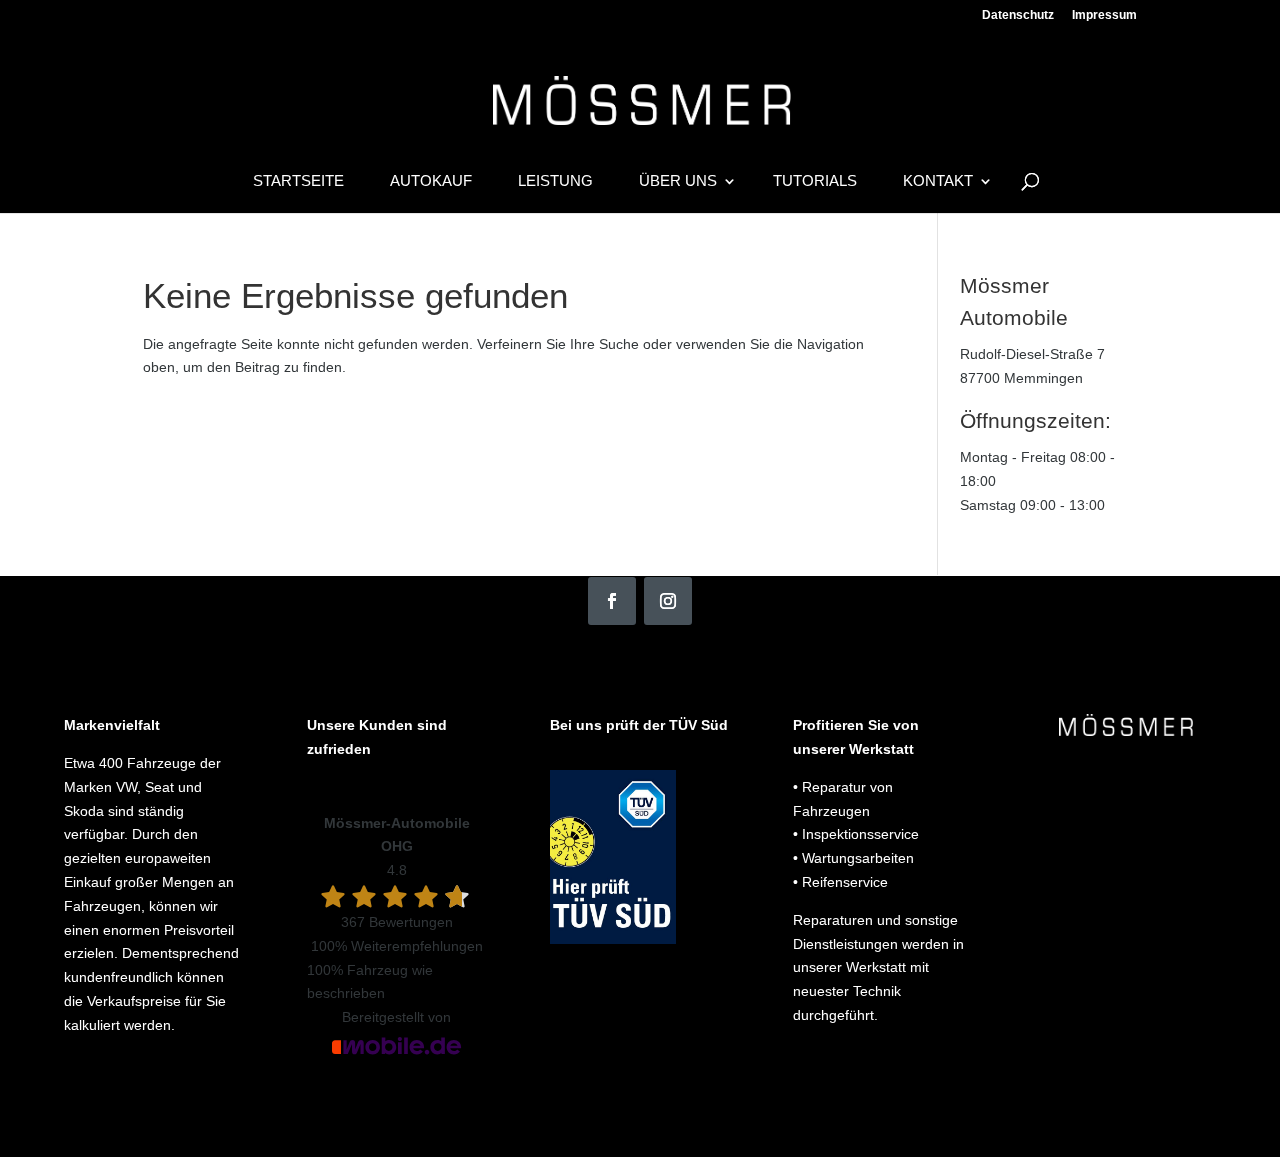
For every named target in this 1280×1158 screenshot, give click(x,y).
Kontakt (938, 181)
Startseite (298, 181)
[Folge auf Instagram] (668, 601)
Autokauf (431, 181)
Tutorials (815, 181)
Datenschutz (1018, 15)
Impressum (1104, 15)
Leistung (555, 181)
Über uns (678, 181)
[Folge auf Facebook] (612, 601)
